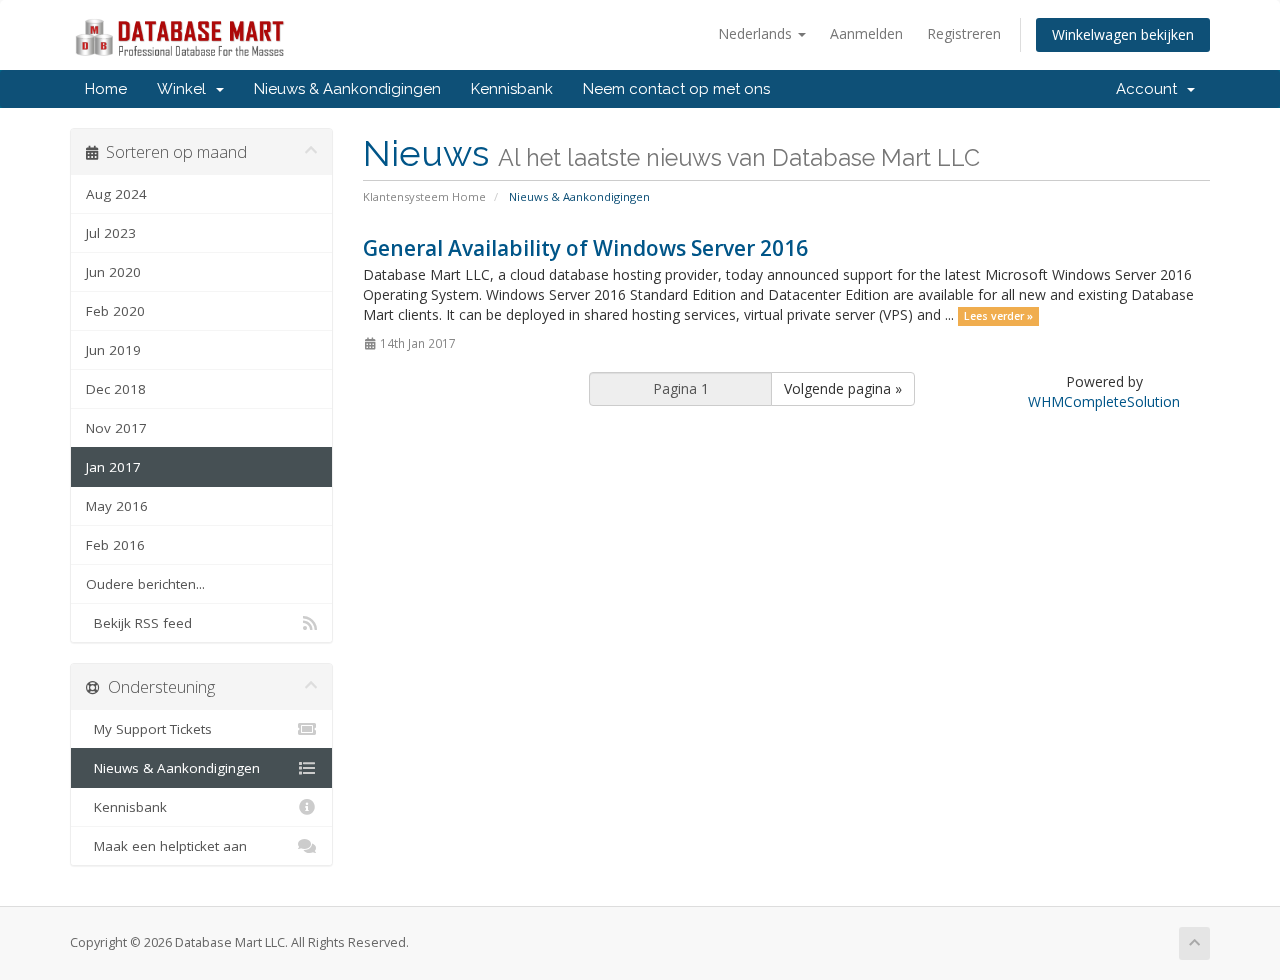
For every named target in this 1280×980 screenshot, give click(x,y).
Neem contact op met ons (676, 89)
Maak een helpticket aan (166, 846)
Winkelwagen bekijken (1123, 34)
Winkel (185, 89)
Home (106, 89)
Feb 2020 (115, 311)
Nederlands (757, 33)
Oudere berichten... (145, 584)
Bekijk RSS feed (139, 623)
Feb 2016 (115, 545)
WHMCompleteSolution (1104, 401)
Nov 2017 (116, 428)
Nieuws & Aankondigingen (347, 89)
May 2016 (117, 506)
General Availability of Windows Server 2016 (585, 248)
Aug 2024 (116, 194)
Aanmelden (866, 33)
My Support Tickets (149, 729)
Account (1150, 89)
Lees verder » (998, 316)
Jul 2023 (111, 233)
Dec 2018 (116, 389)
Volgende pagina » (843, 388)
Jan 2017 (113, 467)
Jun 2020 (113, 272)
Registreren (964, 33)
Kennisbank (512, 89)
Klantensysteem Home (424, 196)
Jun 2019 (113, 350)
